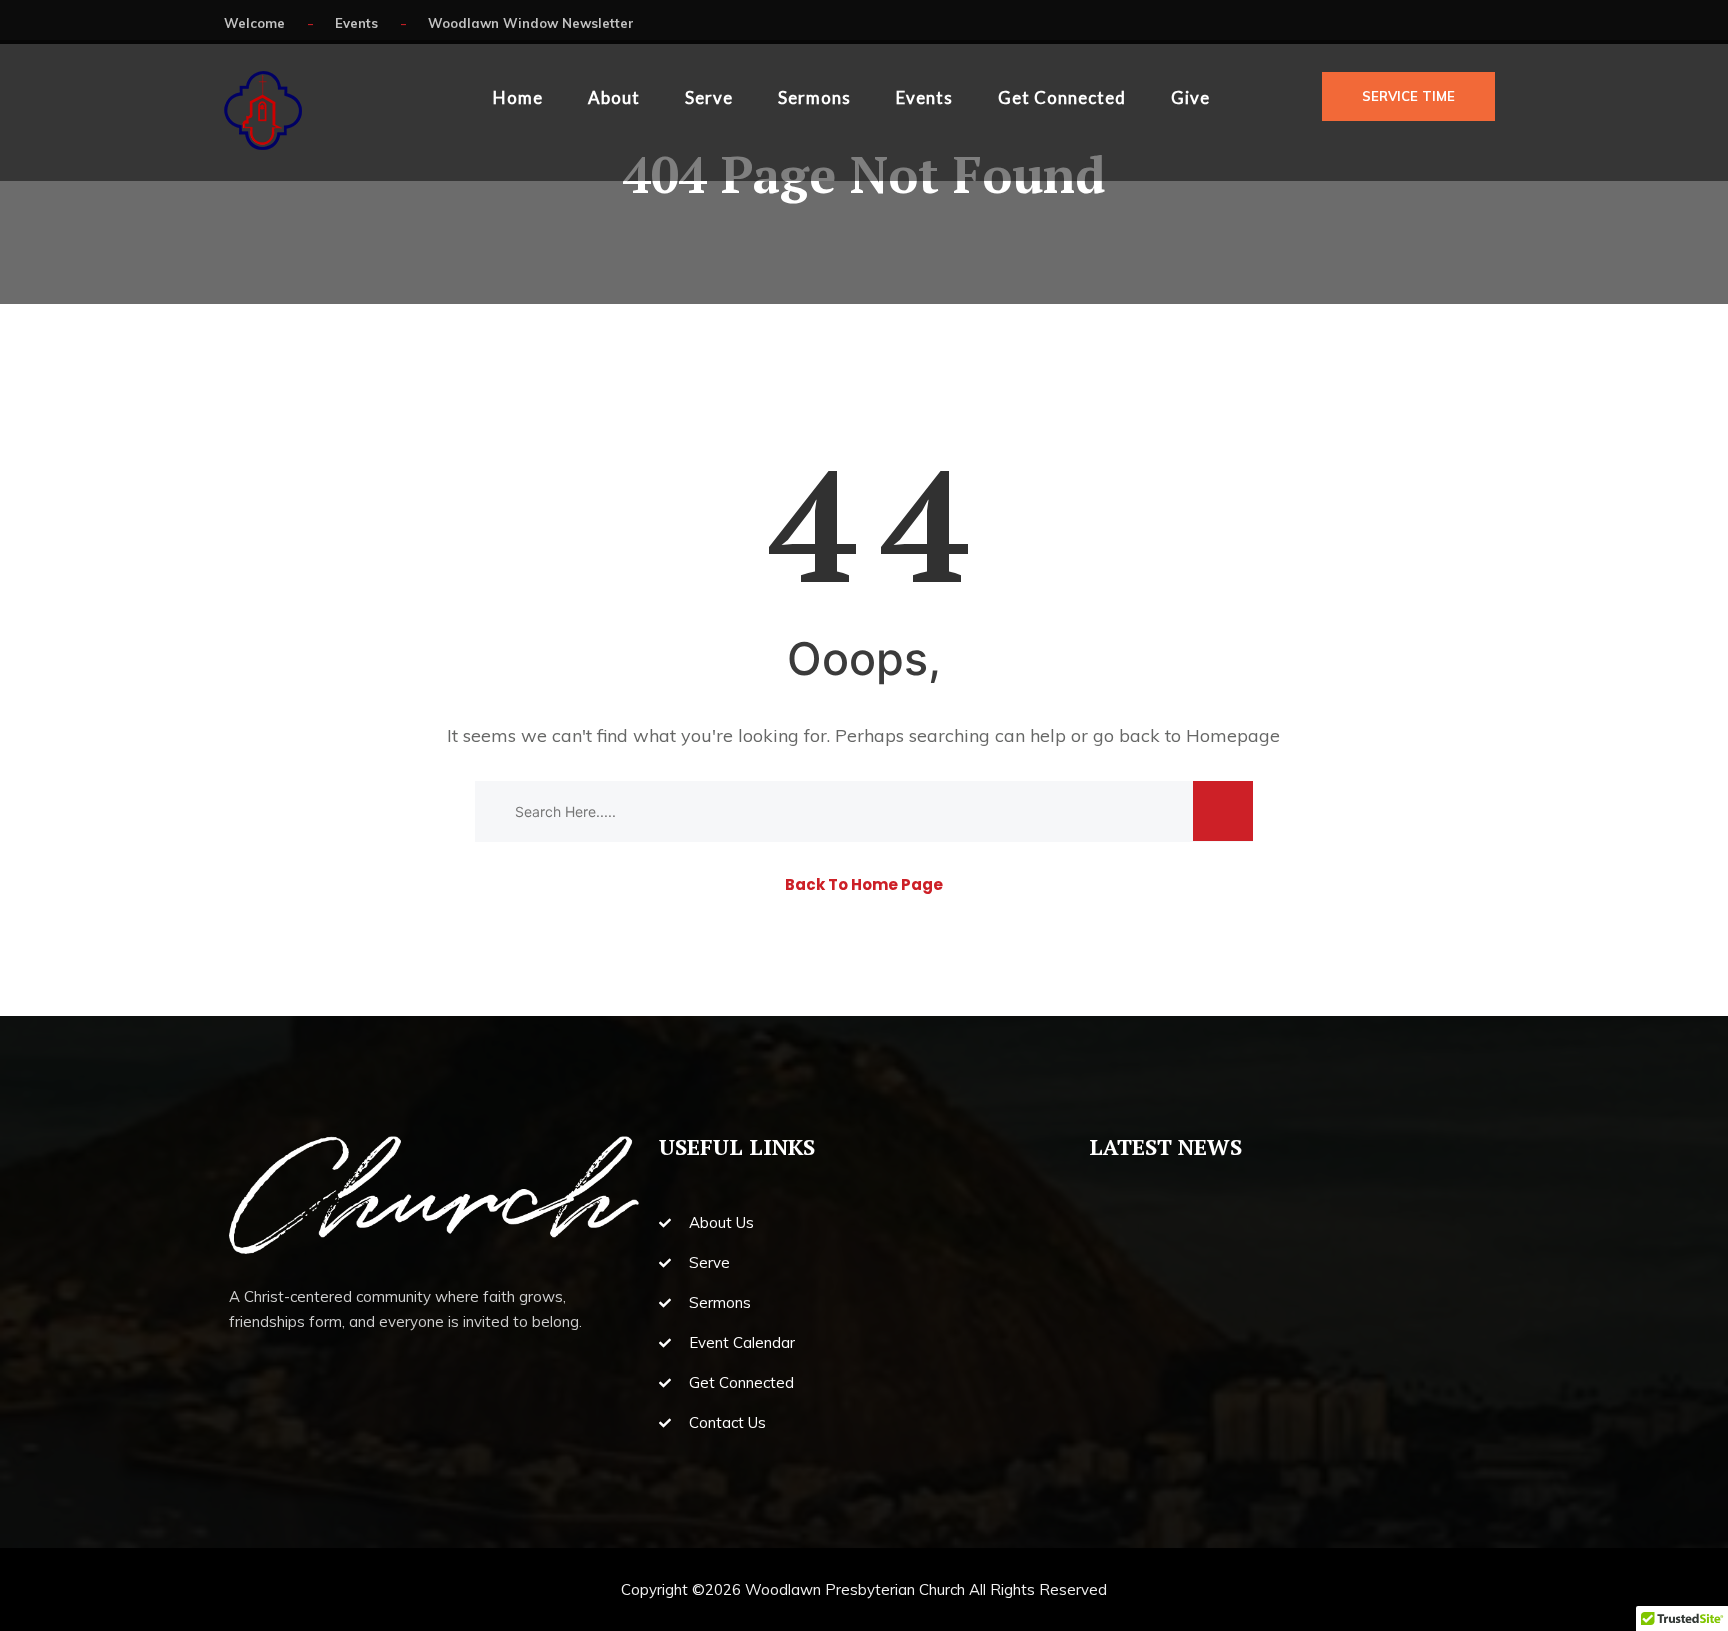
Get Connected (1062, 97)
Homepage (1233, 735)
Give (1190, 97)
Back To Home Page (864, 884)
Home (518, 97)
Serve (709, 97)
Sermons (814, 97)
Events (924, 97)
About (614, 97)
